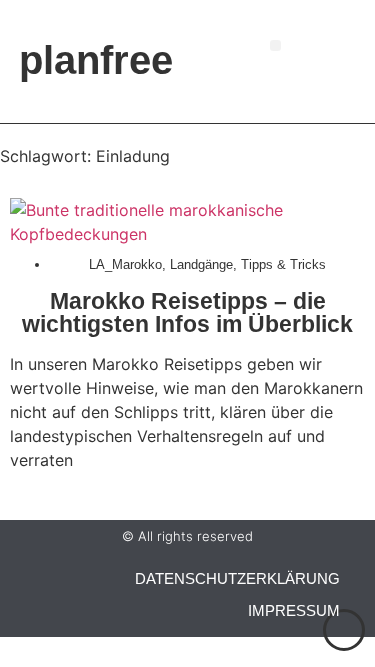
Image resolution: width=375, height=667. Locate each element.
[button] (275, 45)
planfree (96, 60)
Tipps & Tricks (283, 264)
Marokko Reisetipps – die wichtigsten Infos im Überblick (187, 312)
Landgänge (201, 264)
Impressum (294, 610)
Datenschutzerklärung (237, 578)
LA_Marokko (125, 264)
